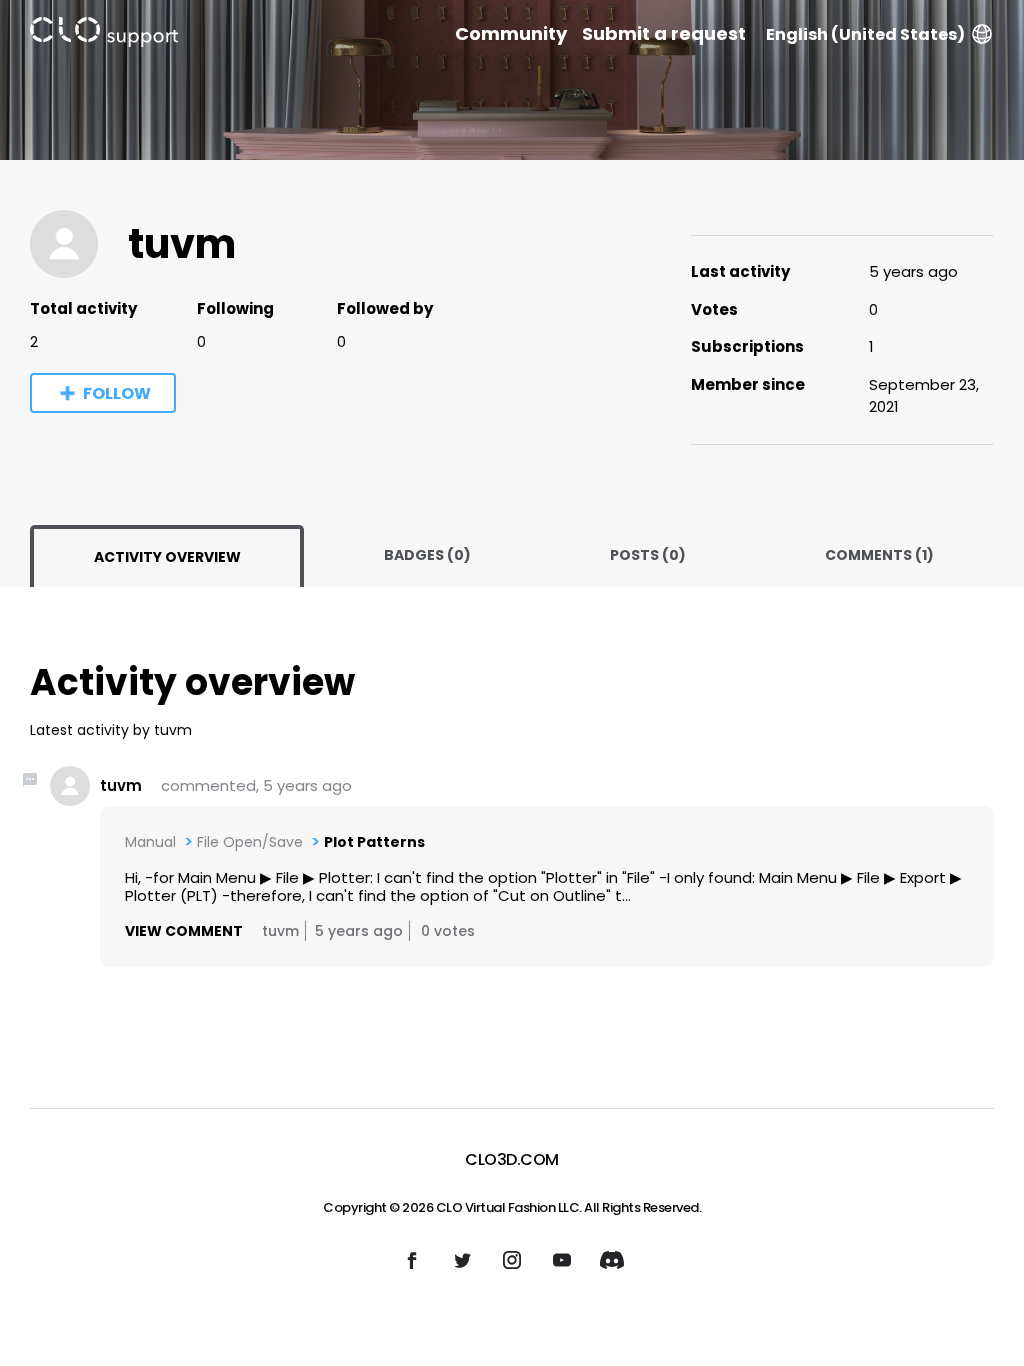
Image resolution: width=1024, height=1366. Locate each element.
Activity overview (167, 557)
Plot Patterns (374, 842)
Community (511, 34)
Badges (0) (427, 555)
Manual (150, 842)
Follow (117, 393)
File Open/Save (250, 842)
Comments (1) (879, 555)
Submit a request (664, 34)
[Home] (104, 35)
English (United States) (865, 34)
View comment (184, 931)
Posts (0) (648, 555)
